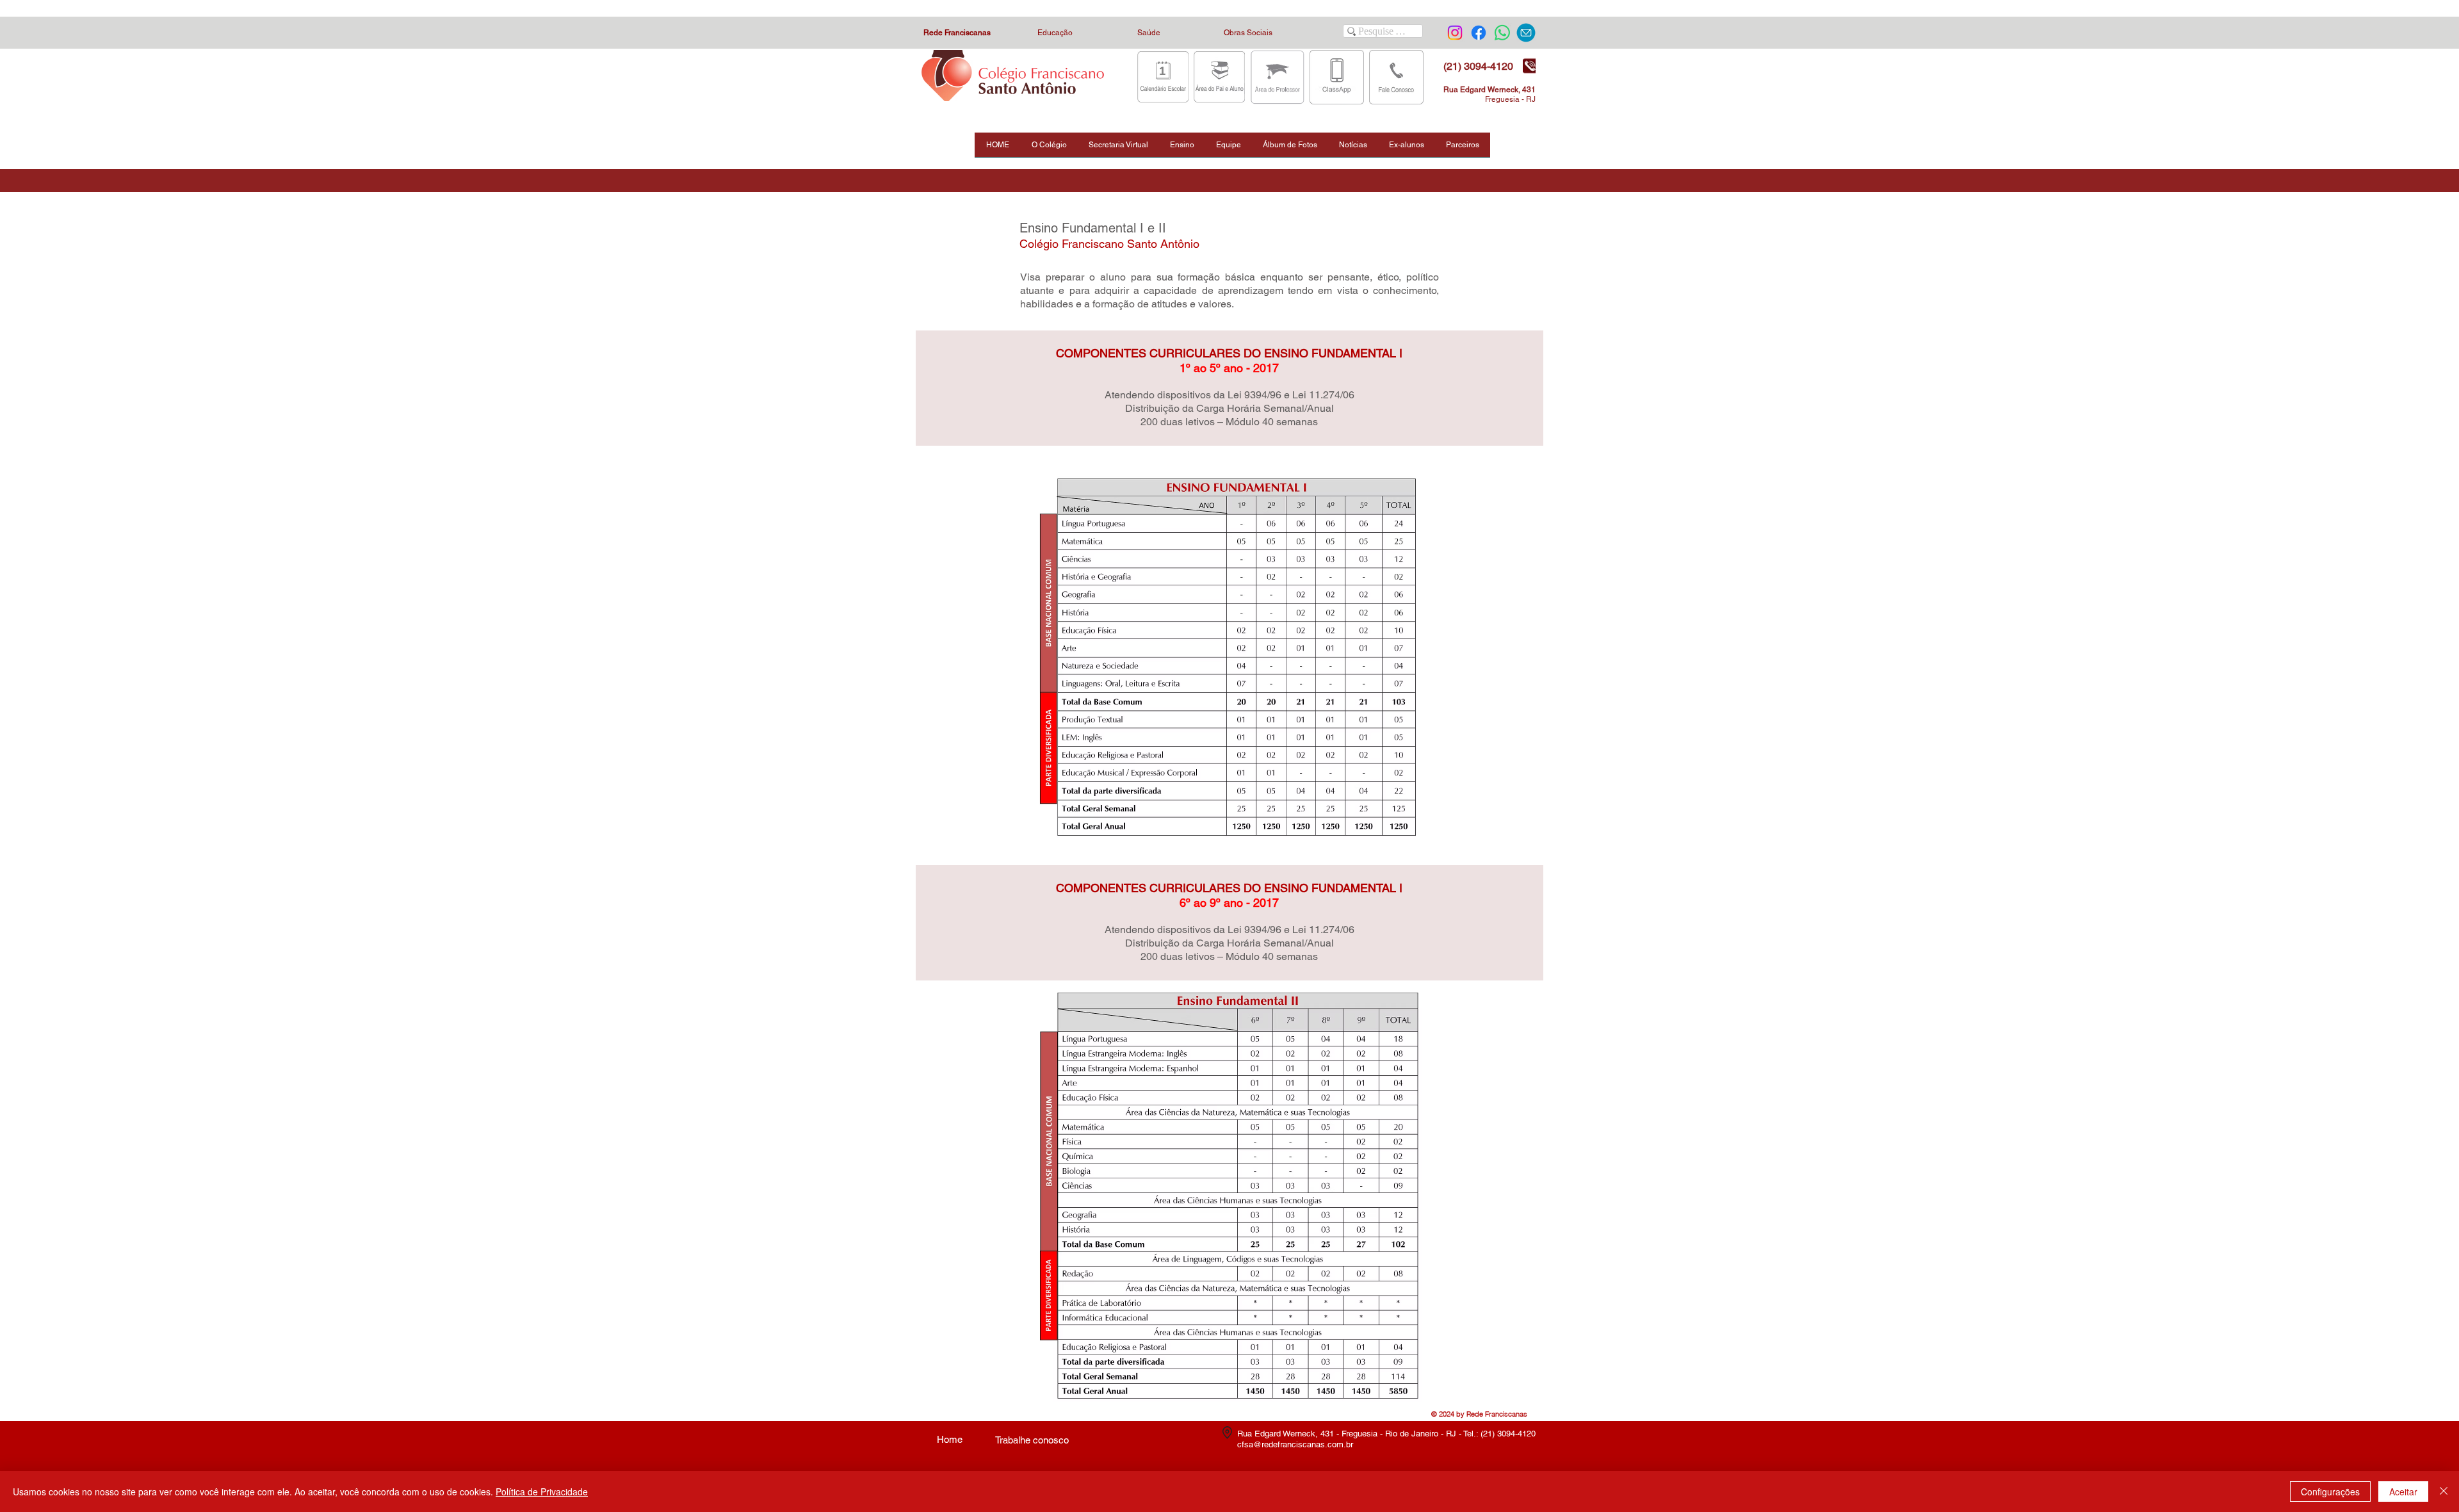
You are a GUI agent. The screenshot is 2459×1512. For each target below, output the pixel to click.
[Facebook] (1479, 33)
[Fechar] (2444, 1492)
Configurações (2330, 1492)
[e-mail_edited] (1526, 33)
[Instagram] (1455, 33)
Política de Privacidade (542, 1492)
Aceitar (2403, 1492)
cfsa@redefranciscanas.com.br (1295, 1444)
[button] (1049, 149)
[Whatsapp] (1502, 33)
